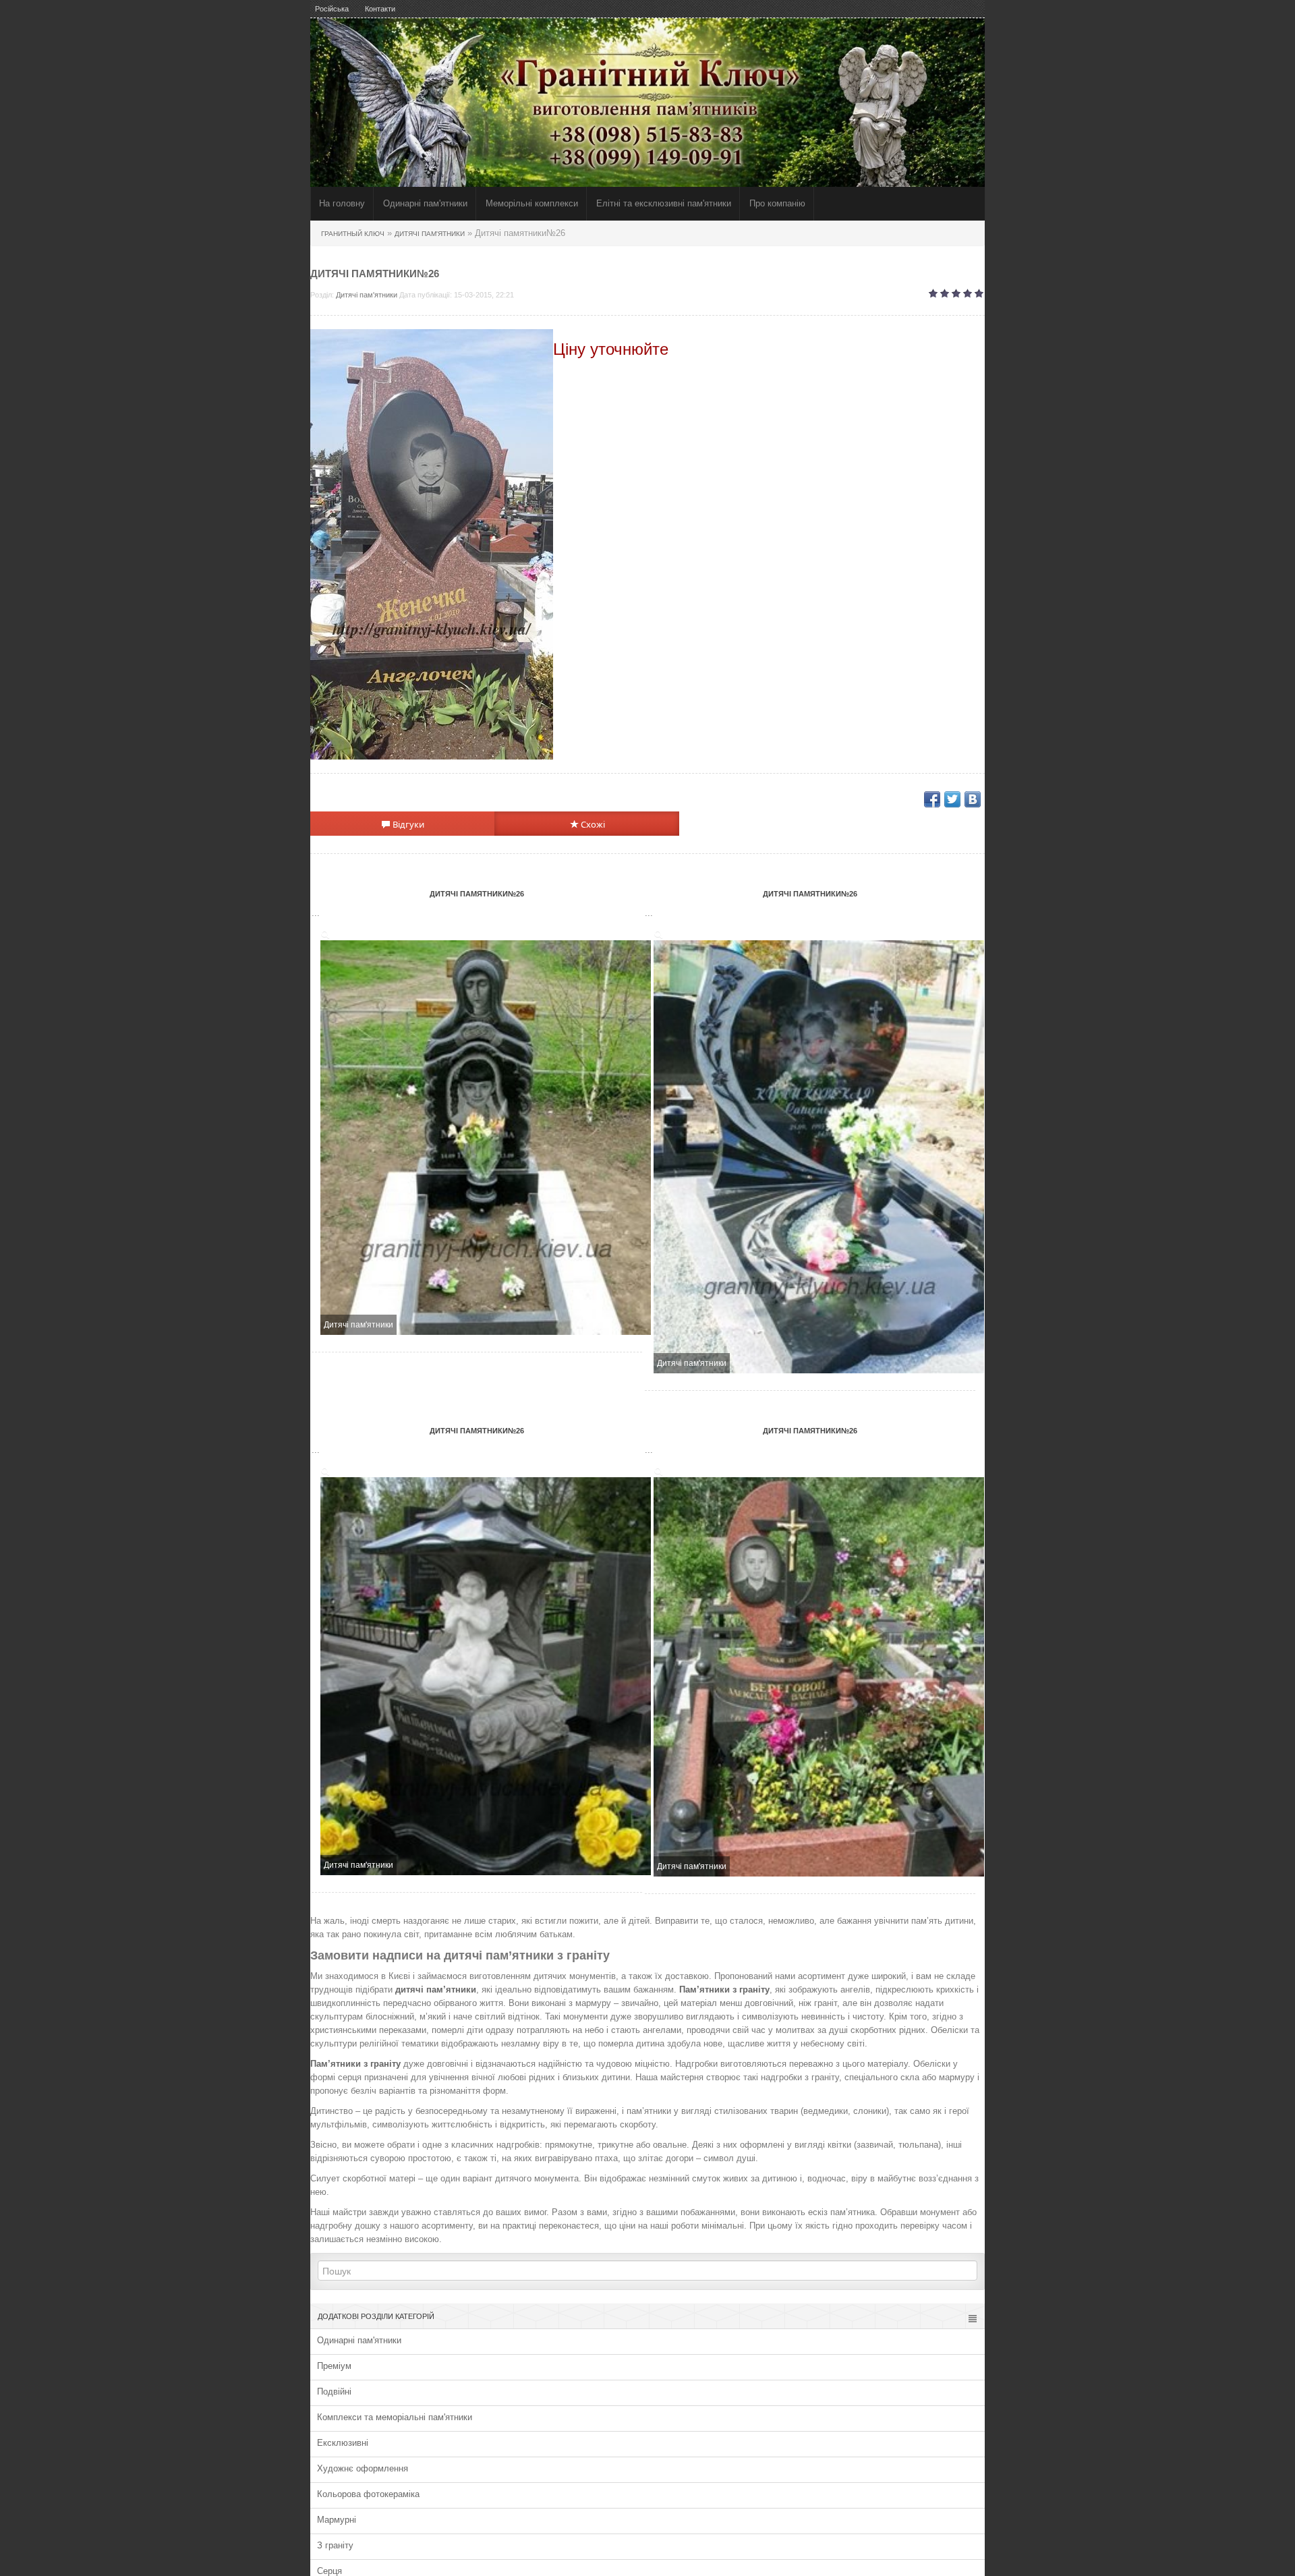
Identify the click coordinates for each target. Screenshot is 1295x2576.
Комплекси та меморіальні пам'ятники (395, 2417)
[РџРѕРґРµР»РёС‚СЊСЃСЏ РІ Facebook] (932, 799)
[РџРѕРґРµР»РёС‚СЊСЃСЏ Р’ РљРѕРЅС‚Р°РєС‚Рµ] (973, 799)
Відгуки (407, 824)
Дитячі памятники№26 (477, 894)
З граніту (335, 2545)
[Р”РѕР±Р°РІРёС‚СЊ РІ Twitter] (952, 799)
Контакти (380, 9)
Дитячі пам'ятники (367, 295)
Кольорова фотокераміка (368, 2494)
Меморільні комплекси (532, 203)
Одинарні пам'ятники (425, 203)
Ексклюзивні (343, 2443)
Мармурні (337, 2520)
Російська (332, 9)
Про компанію (777, 203)
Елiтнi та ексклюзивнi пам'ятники (664, 203)
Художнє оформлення (363, 2468)
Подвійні (334, 2392)
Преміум (334, 2366)
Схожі (592, 824)
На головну (342, 203)
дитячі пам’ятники (436, 1990)
